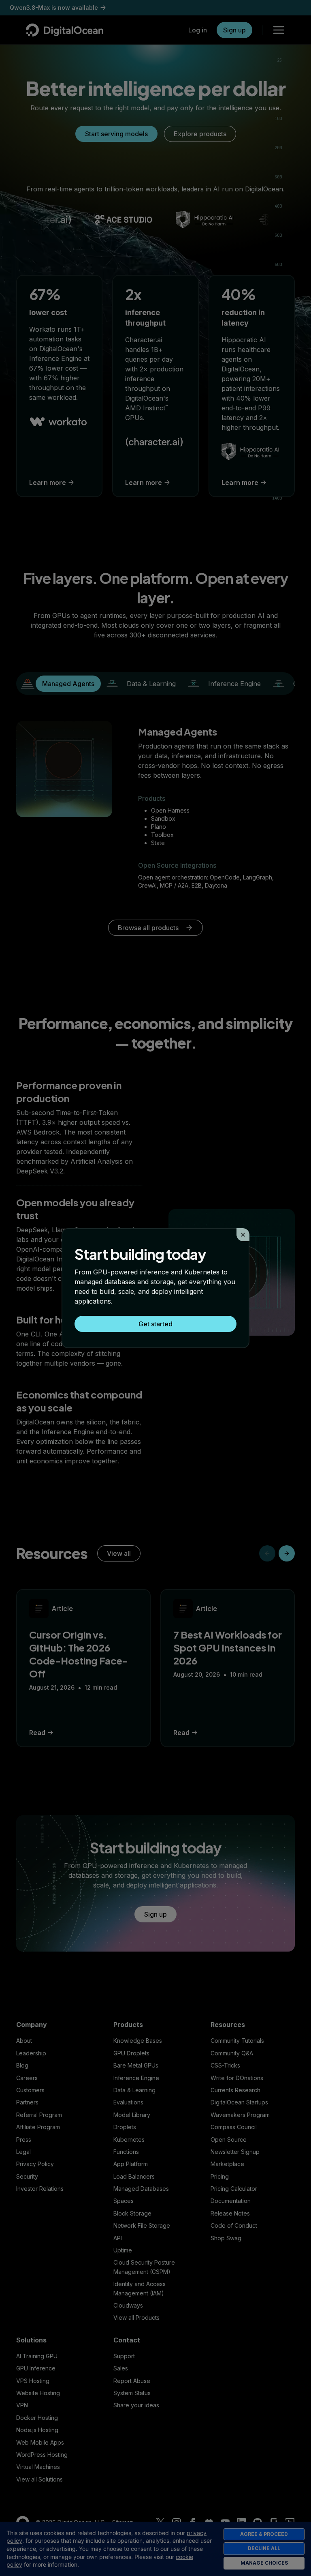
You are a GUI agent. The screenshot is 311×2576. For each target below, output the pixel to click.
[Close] (243, 1235)
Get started (155, 1324)
